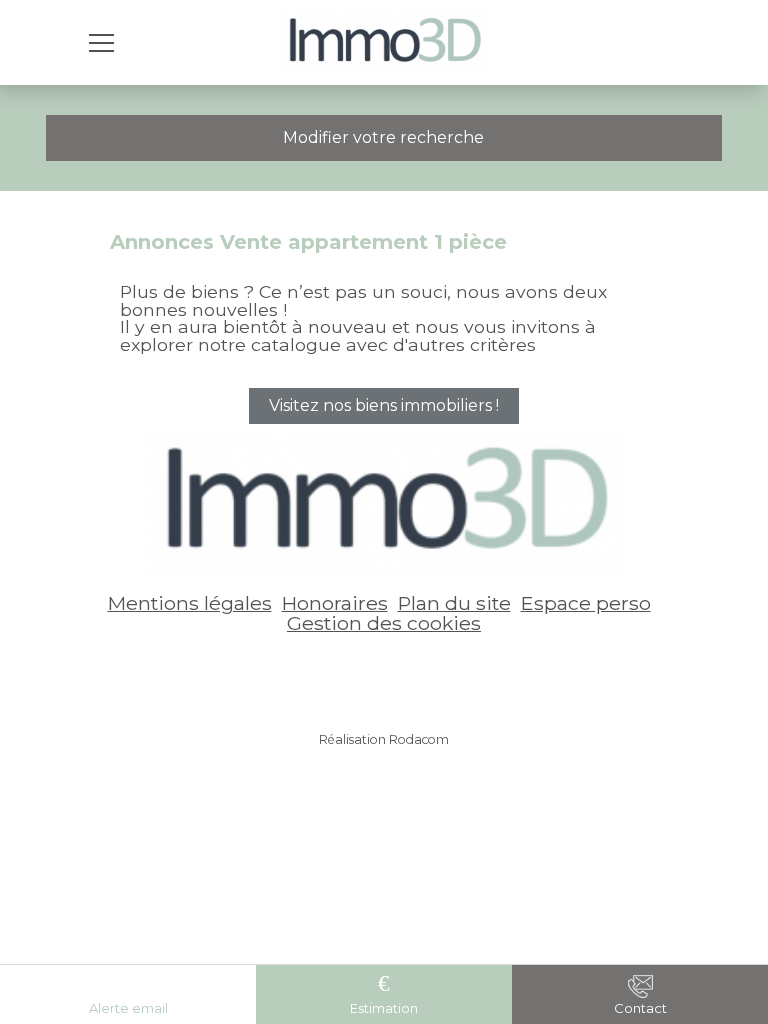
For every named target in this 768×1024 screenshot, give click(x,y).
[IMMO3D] (384, 42)
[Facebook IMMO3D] (354, 676)
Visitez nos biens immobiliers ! (384, 405)
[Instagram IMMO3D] (414, 676)
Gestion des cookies (384, 623)
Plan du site (454, 603)
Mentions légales (190, 603)
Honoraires (335, 603)
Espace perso (586, 603)
